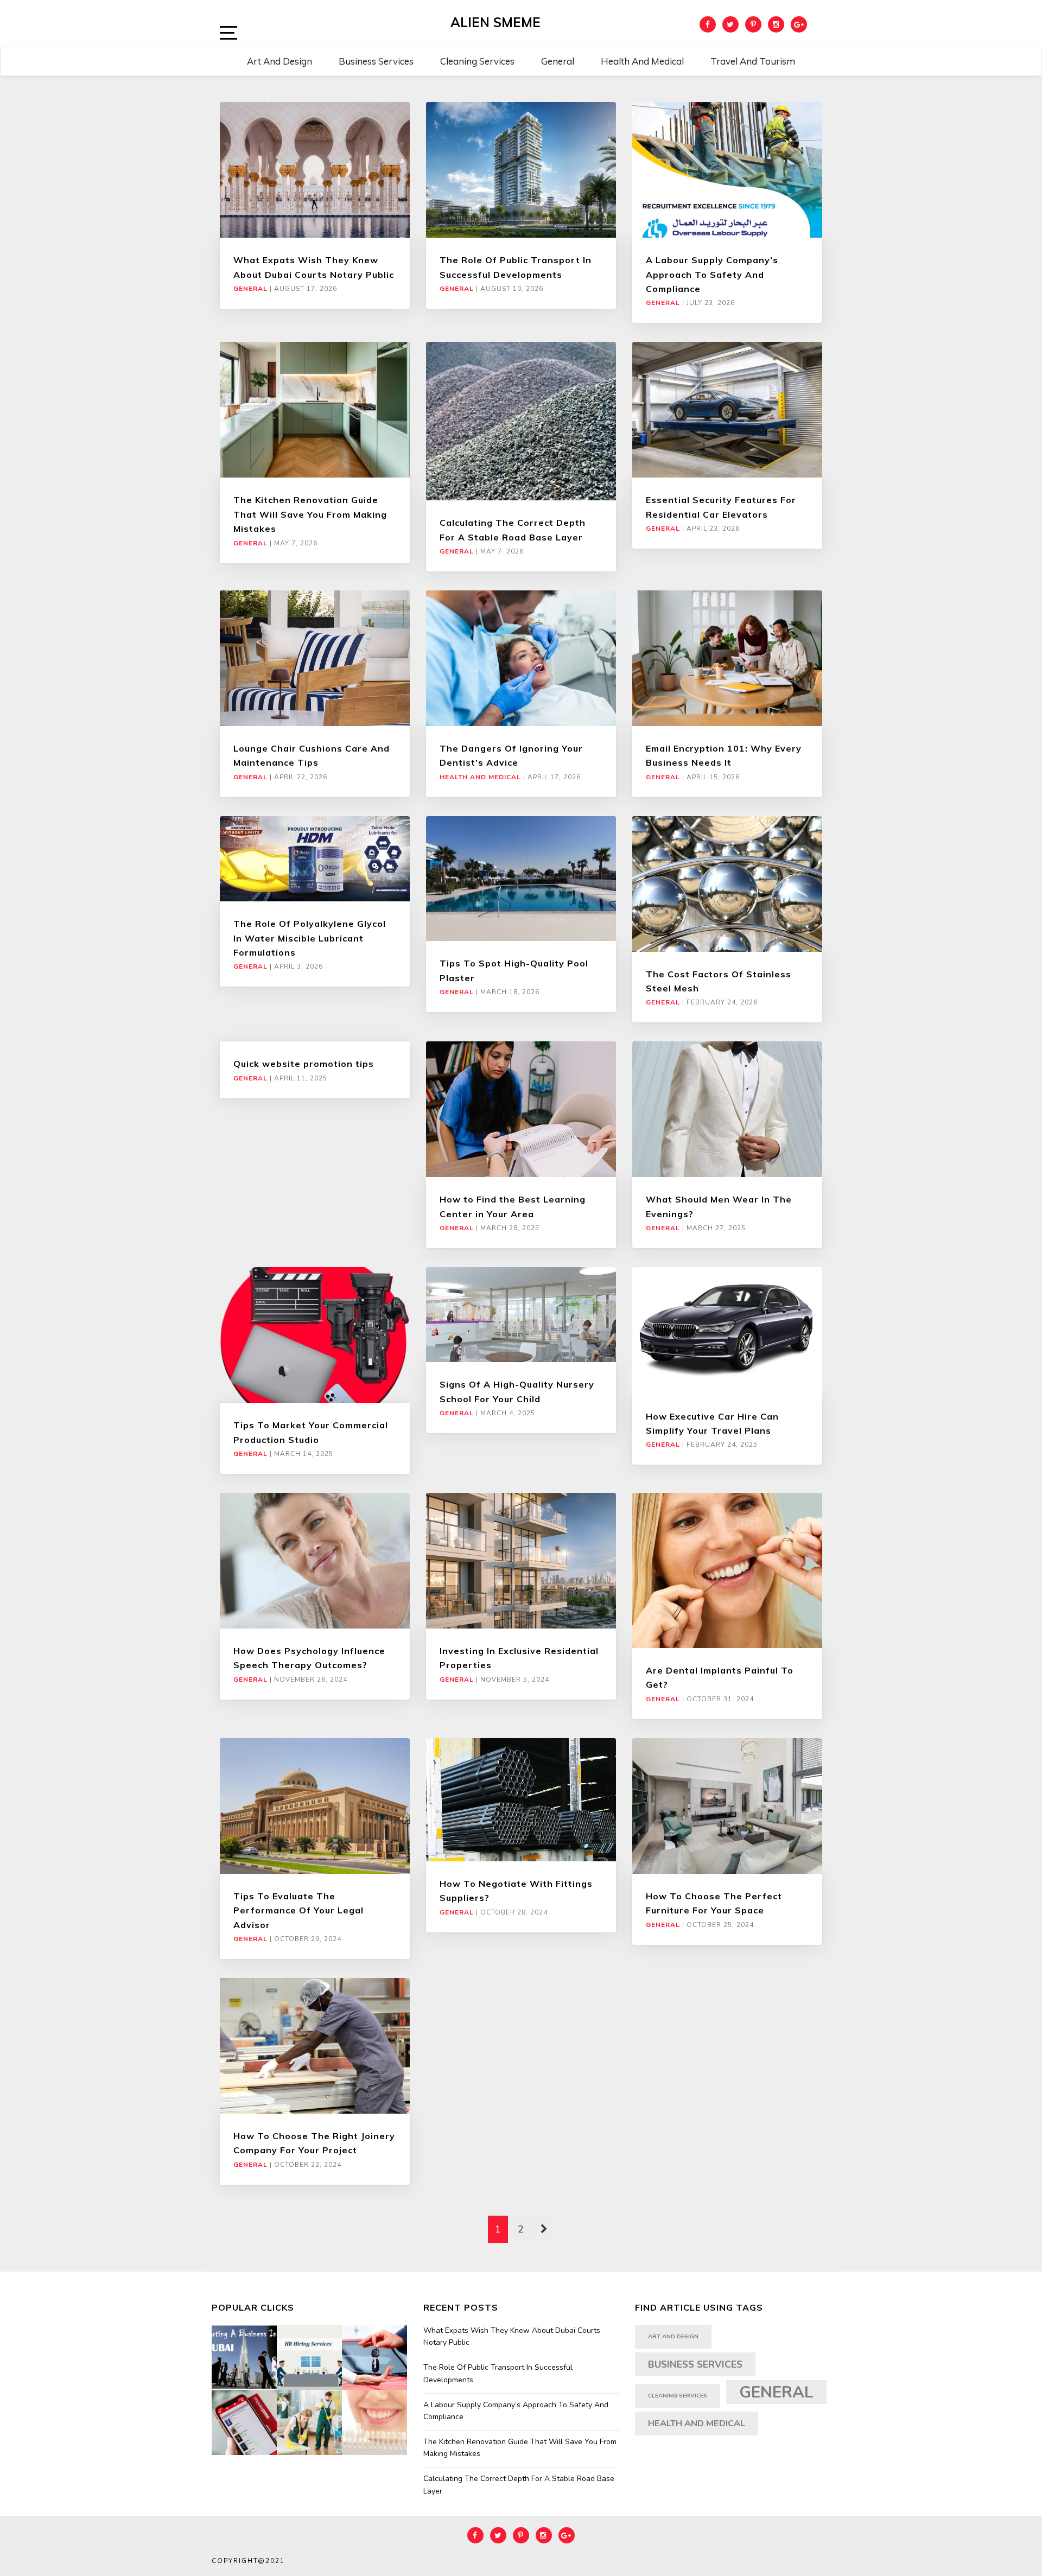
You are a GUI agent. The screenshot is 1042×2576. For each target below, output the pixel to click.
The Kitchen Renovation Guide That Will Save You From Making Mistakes (310, 514)
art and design (673, 2336)
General (558, 61)
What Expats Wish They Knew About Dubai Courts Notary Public (512, 2336)
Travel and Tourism (753, 61)
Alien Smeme (495, 22)
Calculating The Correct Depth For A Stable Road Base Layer (519, 2485)
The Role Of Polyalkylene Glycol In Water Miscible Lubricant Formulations (310, 938)
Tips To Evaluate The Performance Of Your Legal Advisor (298, 1910)
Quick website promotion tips (304, 1064)
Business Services (376, 61)
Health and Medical (642, 61)
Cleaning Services (477, 61)
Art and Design (279, 61)
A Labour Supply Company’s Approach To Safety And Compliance (712, 274)
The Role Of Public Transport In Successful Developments (498, 2373)
